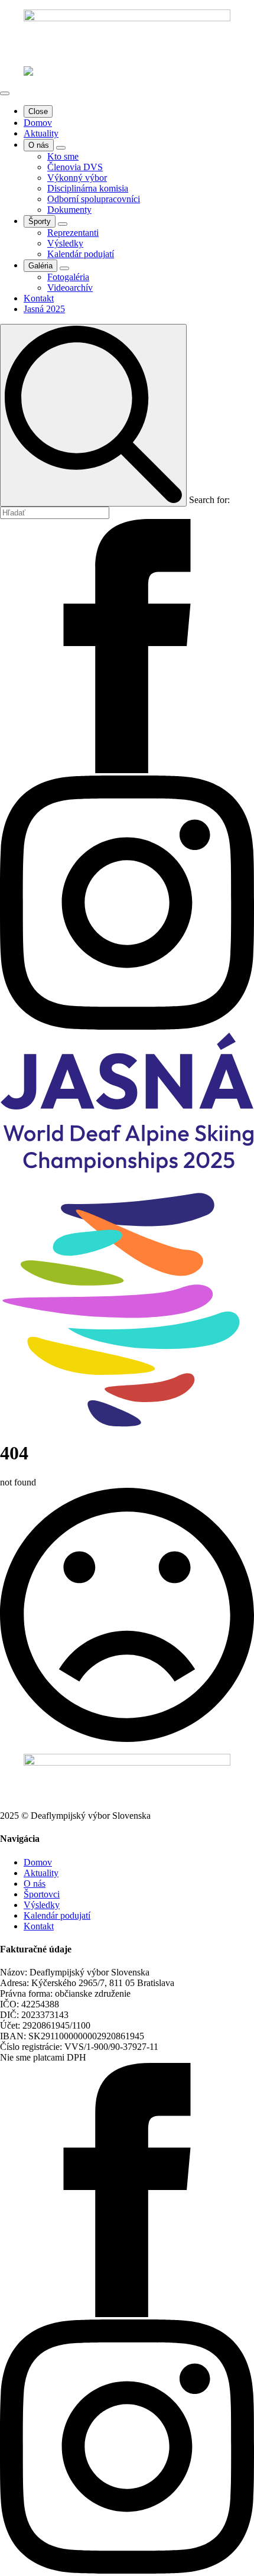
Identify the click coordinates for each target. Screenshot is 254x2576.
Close (38, 111)
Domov (38, 123)
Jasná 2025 (44, 309)
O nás (39, 145)
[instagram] (127, 1026)
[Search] (93, 415)
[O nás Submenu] (61, 148)
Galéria (40, 266)
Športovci (42, 1894)
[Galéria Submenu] (64, 268)
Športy (40, 221)
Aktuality (41, 133)
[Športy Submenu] (63, 224)
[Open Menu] (5, 93)
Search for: (209, 500)
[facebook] (127, 770)
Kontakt (39, 298)
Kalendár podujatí (57, 1915)
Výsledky (42, 1905)
